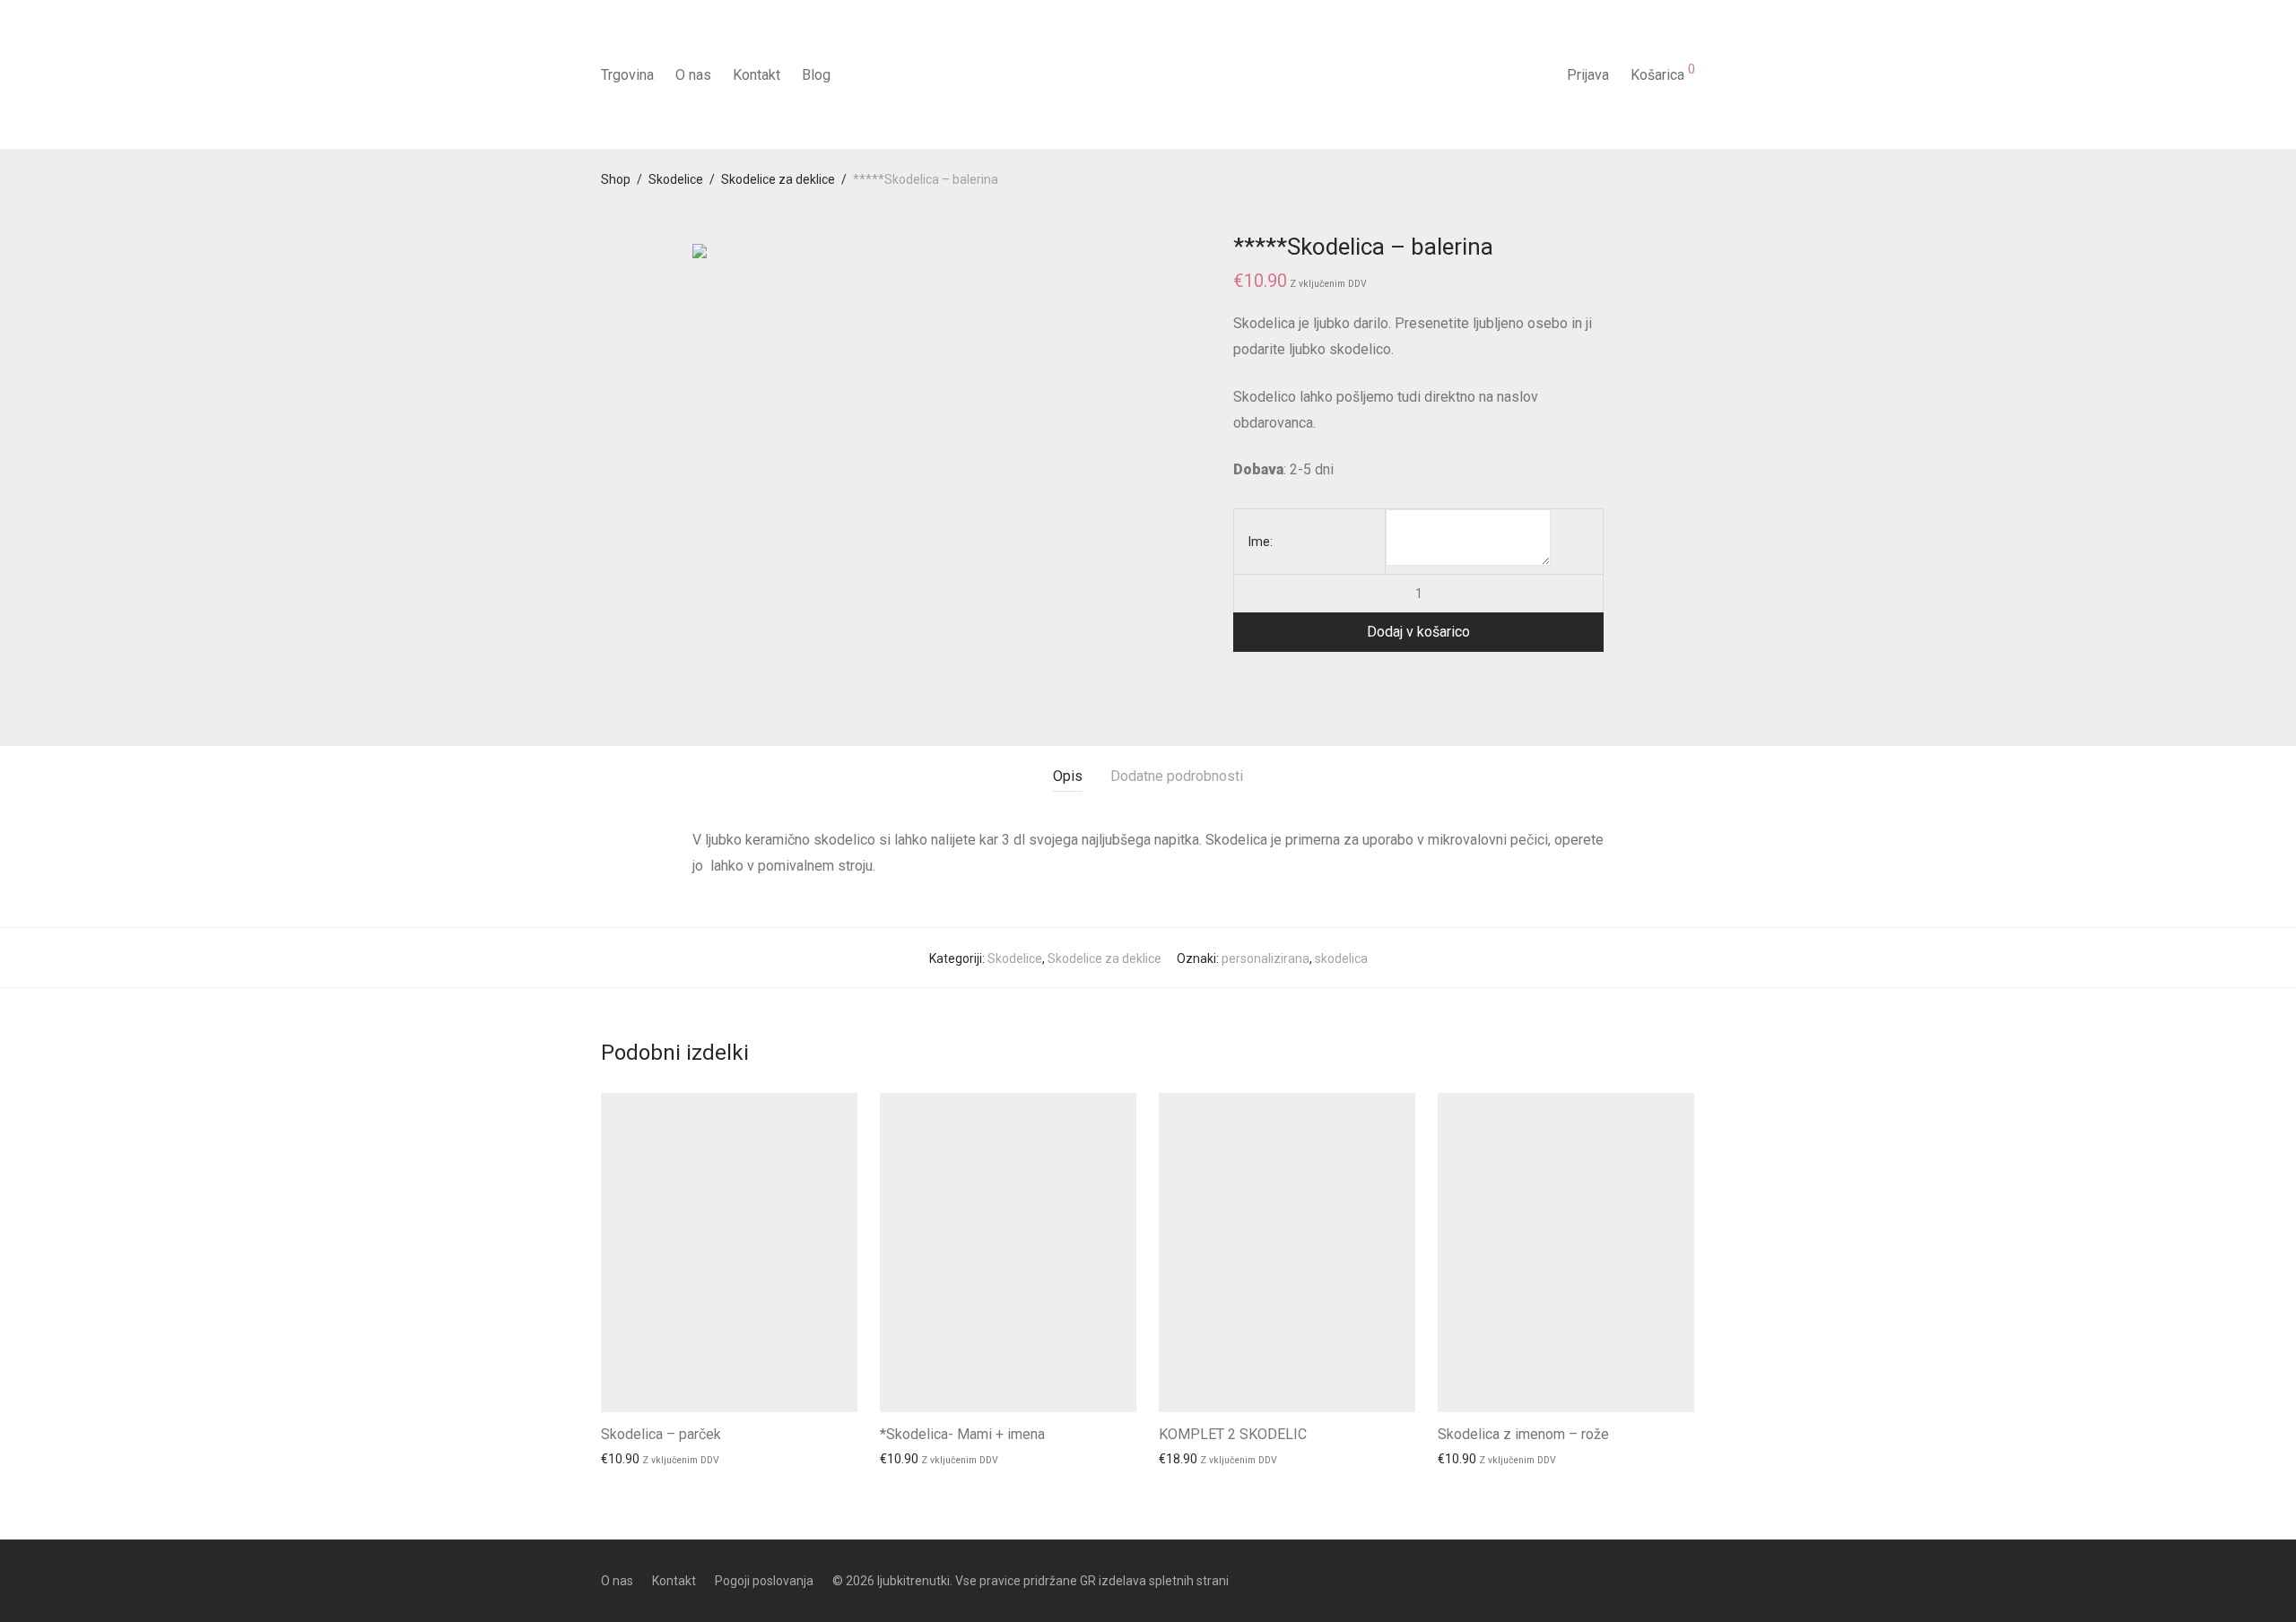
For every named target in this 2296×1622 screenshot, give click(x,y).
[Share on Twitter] (1265, 684)
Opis (1068, 776)
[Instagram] (1689, 1580)
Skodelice (676, 179)
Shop (616, 179)
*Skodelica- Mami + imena (962, 1434)
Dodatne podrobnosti (1177, 776)
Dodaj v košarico (1418, 632)
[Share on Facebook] (1239, 684)
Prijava (1588, 75)
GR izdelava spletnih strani (1154, 1581)
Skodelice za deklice (778, 179)
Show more (625, 1459)
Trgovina (627, 75)
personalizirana (1265, 958)
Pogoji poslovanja (764, 1581)
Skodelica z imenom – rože (1523, 1434)
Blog (816, 75)
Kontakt (757, 75)
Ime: (1261, 542)
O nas (693, 75)
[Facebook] (1659, 1580)
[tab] (1068, 777)
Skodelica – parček (661, 1434)
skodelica (1341, 958)
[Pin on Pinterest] (1291, 684)
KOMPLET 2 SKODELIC (1233, 1434)
